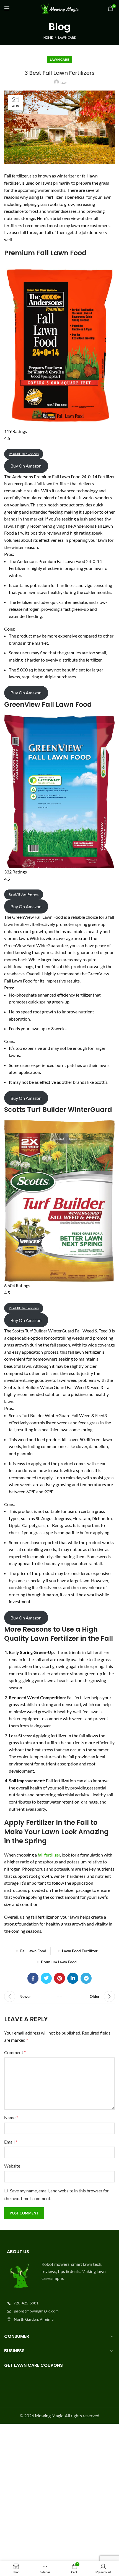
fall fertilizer (49, 1855)
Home (48, 37)
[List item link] (59, 2303)
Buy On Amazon (26, 466)
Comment (15, 2052)
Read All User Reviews (24, 454)
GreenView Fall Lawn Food (48, 704)
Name (11, 2117)
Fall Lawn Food (33, 1951)
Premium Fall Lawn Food (45, 253)
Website (12, 2166)
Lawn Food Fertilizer (80, 1951)
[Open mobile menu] (7, 8)
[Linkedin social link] (73, 1978)
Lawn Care (67, 37)
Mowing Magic (49, 2416)
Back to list (59, 1996)
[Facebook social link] (33, 1978)
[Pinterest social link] (59, 1978)
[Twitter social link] (46, 1978)
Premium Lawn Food (59, 1962)
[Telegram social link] (86, 1978)
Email (11, 2142)
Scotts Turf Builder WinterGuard (58, 1110)
